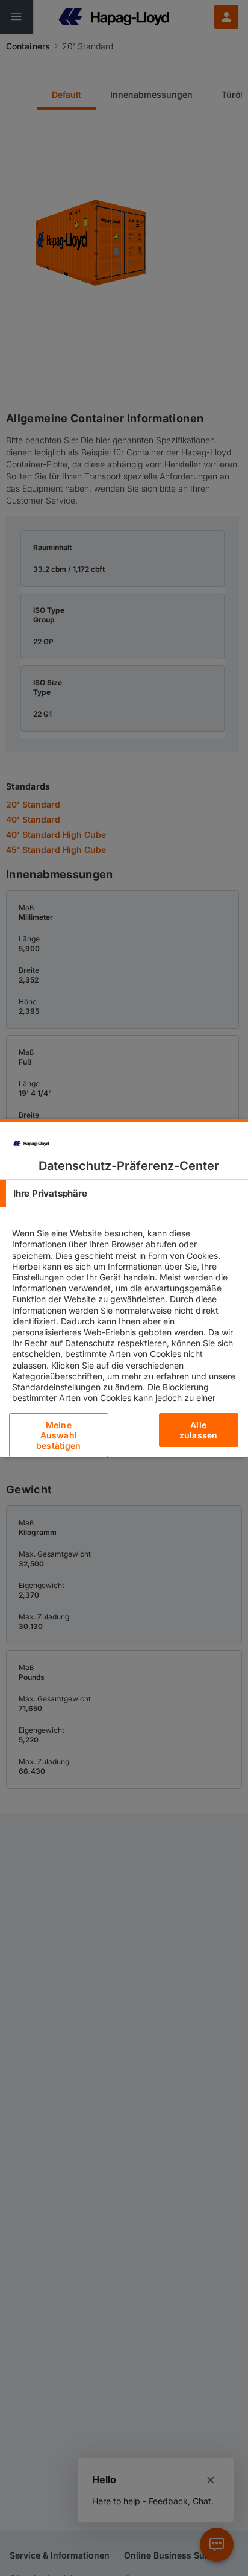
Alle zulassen (198, 1430)
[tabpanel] (126, 1337)
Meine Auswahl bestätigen (58, 1435)
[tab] (124, 1193)
